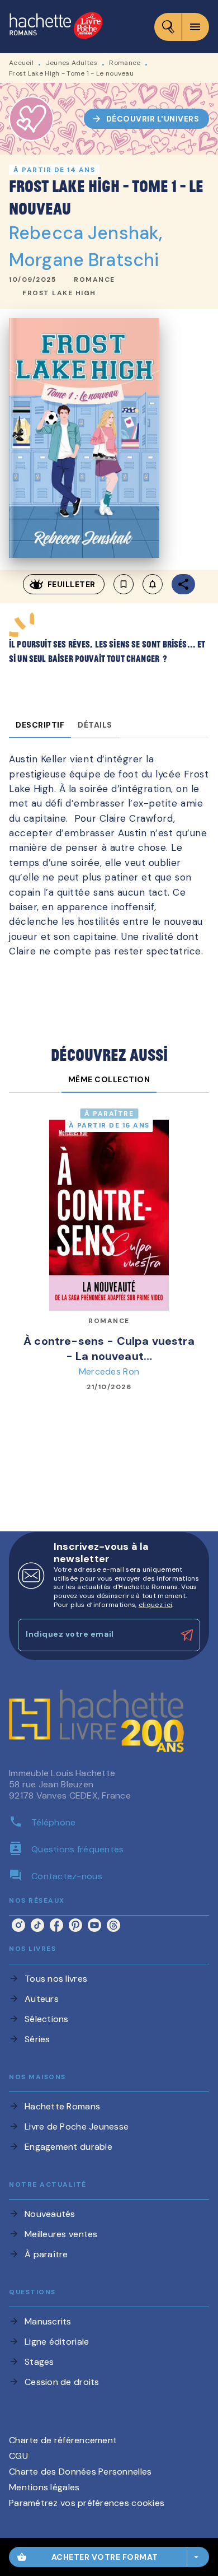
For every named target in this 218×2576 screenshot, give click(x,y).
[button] (147, 119)
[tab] (40, 725)
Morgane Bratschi (84, 260)
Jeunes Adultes (72, 63)
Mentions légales (44, 2487)
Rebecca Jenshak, (86, 233)
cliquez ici (155, 1605)
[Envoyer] (187, 1635)
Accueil (21, 63)
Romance (125, 63)
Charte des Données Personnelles (80, 2472)
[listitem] (18, 1925)
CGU (18, 2456)
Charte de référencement (63, 2440)
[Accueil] (56, 27)
